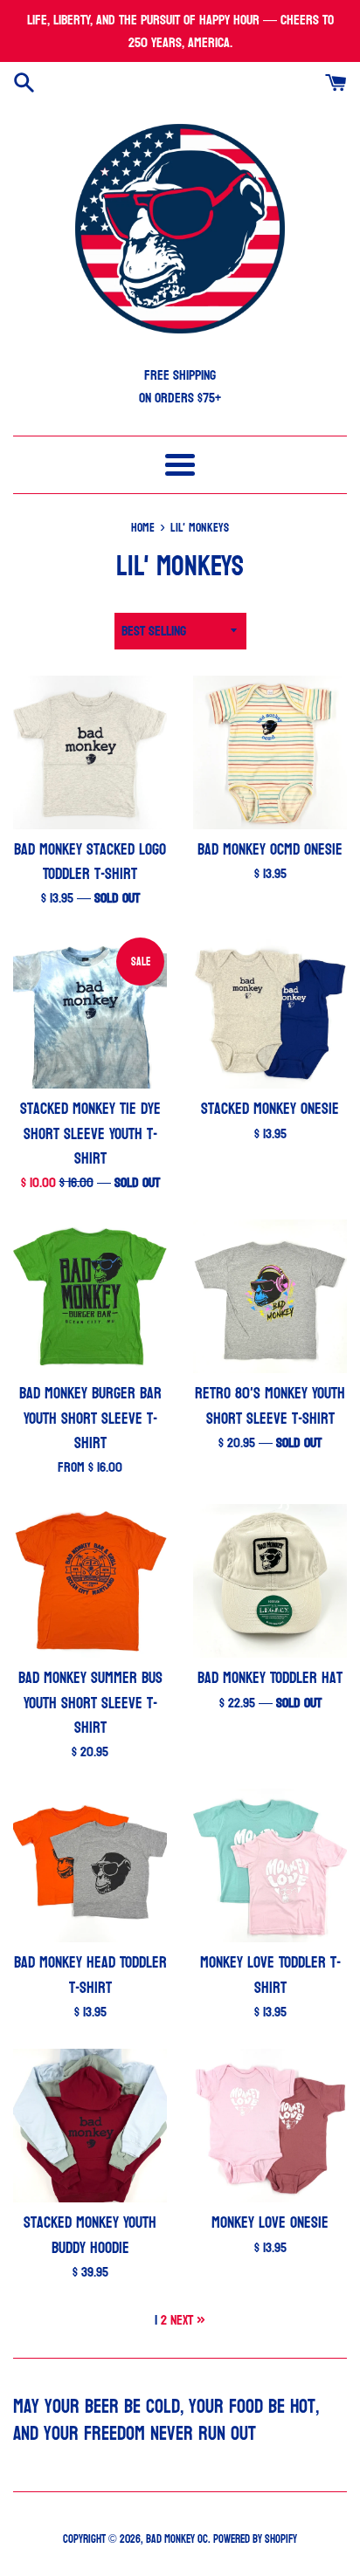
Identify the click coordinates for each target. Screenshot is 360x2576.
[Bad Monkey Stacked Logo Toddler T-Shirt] (90, 752)
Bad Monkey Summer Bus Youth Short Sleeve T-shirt (90, 1703)
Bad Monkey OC (177, 2539)
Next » (188, 2320)
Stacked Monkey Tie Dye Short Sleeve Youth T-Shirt (90, 1133)
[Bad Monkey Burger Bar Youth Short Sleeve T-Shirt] (90, 1296)
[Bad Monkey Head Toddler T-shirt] (90, 1865)
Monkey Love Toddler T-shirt (270, 1975)
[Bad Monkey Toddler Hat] (270, 1581)
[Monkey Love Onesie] (270, 2126)
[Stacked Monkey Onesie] (270, 1012)
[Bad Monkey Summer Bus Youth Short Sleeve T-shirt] (90, 1581)
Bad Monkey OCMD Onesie (270, 850)
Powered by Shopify (255, 2539)
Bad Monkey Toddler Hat (270, 1678)
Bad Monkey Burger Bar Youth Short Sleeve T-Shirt (90, 1418)
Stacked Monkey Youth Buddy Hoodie (90, 2235)
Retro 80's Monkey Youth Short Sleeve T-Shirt (270, 1406)
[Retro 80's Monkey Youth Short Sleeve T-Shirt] (270, 1296)
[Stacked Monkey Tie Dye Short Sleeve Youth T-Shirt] (90, 1012)
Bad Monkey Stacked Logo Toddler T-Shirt (90, 862)
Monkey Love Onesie (270, 2223)
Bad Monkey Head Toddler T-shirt (90, 1975)
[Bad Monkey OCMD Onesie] (270, 752)
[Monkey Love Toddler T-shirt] (270, 1865)
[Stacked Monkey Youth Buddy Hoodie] (90, 2126)
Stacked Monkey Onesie (270, 1109)
